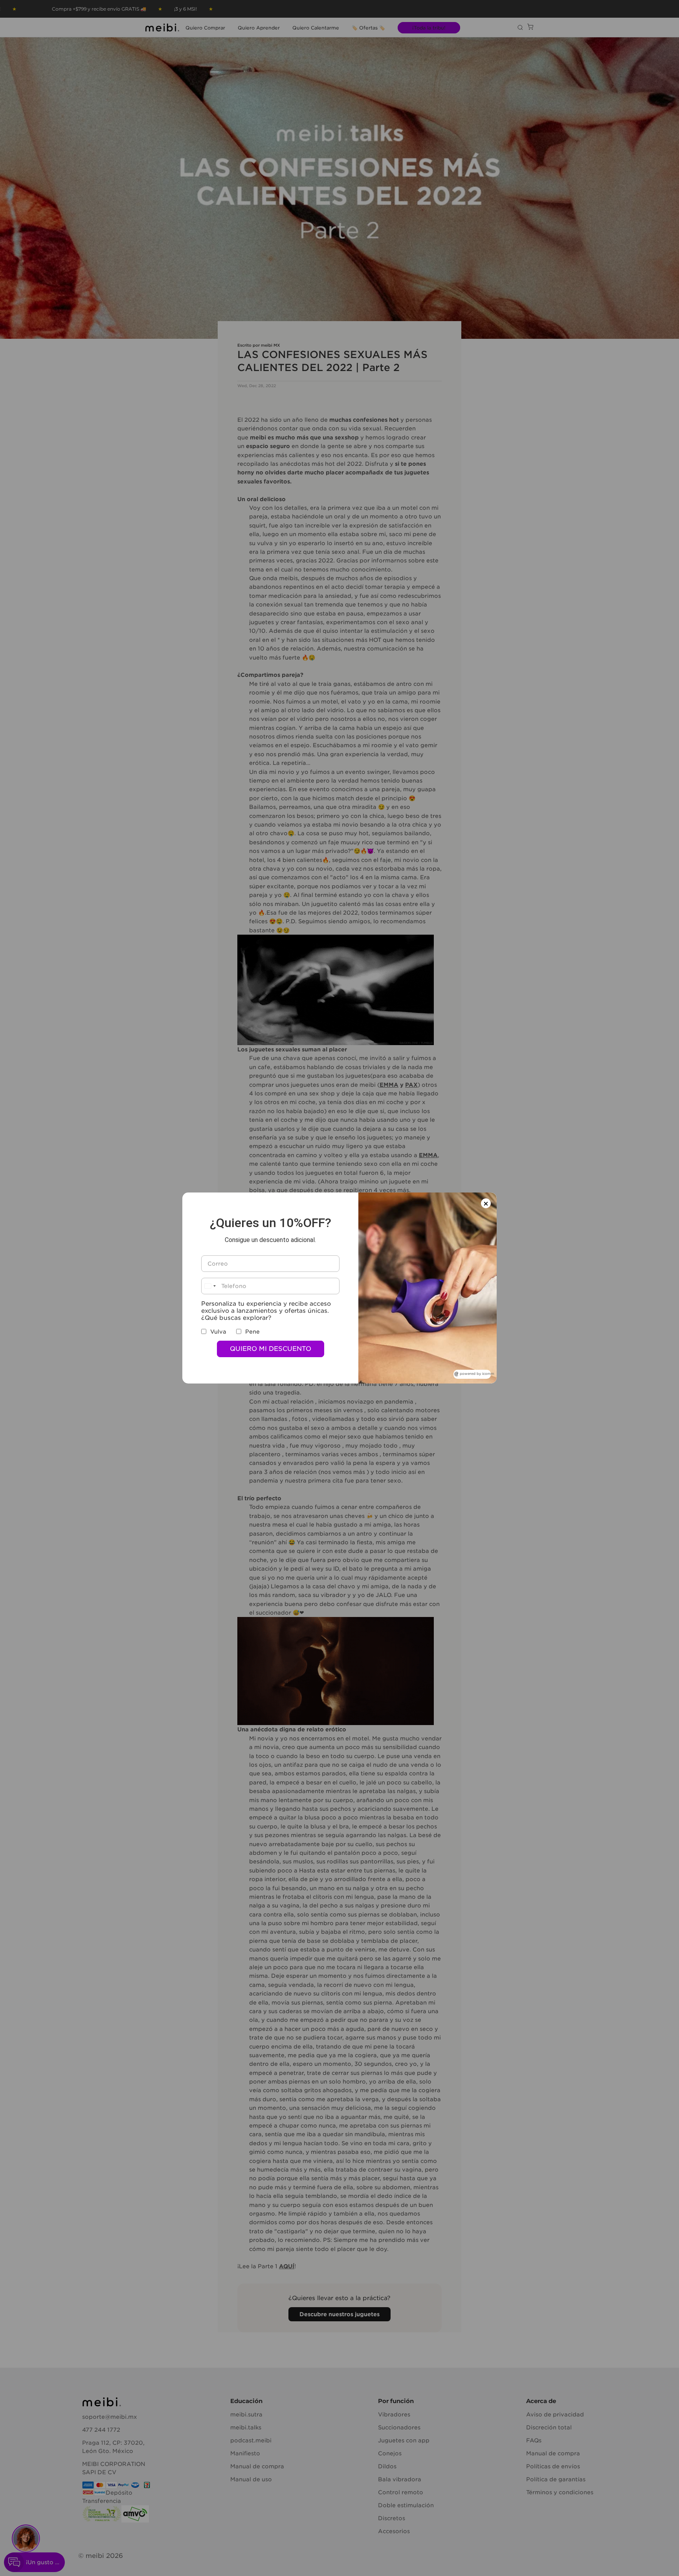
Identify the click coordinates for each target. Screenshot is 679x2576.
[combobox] (210, 1286)
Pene (252, 1332)
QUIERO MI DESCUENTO (271, 1349)
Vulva (218, 1332)
